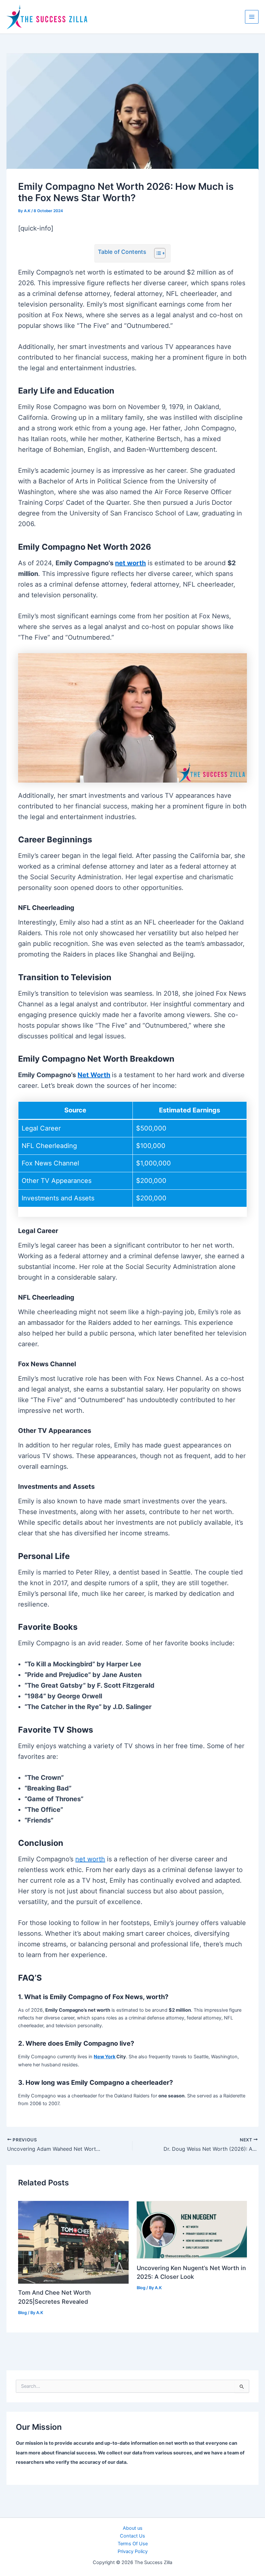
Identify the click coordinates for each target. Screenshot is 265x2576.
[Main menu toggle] (252, 17)
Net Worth (94, 1075)
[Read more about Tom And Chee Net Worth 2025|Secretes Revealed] (73, 2242)
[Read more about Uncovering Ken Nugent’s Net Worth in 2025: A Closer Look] (192, 2230)
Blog (22, 2313)
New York (105, 2057)
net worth (130, 563)
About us (133, 2528)
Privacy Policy (133, 2551)
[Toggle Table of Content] (157, 253)
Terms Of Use (133, 2544)
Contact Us (132, 2536)
